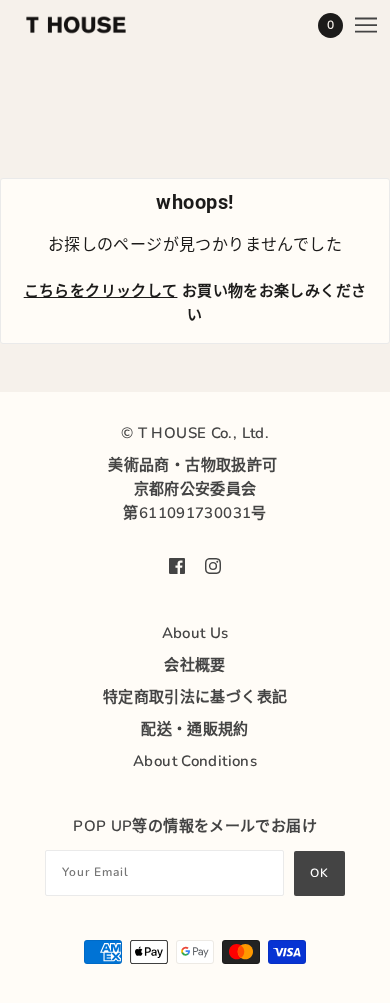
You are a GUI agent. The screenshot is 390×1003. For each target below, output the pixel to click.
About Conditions (195, 761)
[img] (177, 565)
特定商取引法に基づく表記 (195, 697)
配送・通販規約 (195, 729)
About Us (195, 633)
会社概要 (195, 665)
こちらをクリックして (101, 291)
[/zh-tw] (96, 25)
